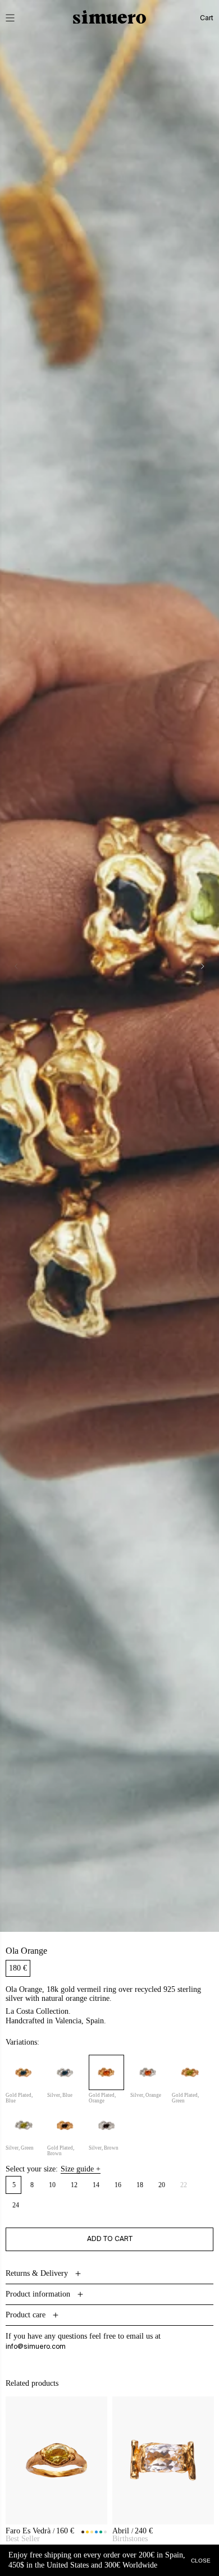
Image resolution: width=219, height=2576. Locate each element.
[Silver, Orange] (148, 2072)
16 (118, 2185)
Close (201, 2560)
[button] (18, 18)
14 (96, 2185)
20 (162, 2185)
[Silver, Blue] (65, 2072)
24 (16, 2205)
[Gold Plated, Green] (190, 2072)
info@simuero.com (36, 2347)
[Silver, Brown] (106, 2125)
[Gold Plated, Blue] (23, 2072)
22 (187, 2187)
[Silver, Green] (23, 2125)
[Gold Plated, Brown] (65, 2125)
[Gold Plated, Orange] (106, 2072)
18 (140, 2185)
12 (74, 2185)
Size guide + (81, 2169)
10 (53, 2185)
